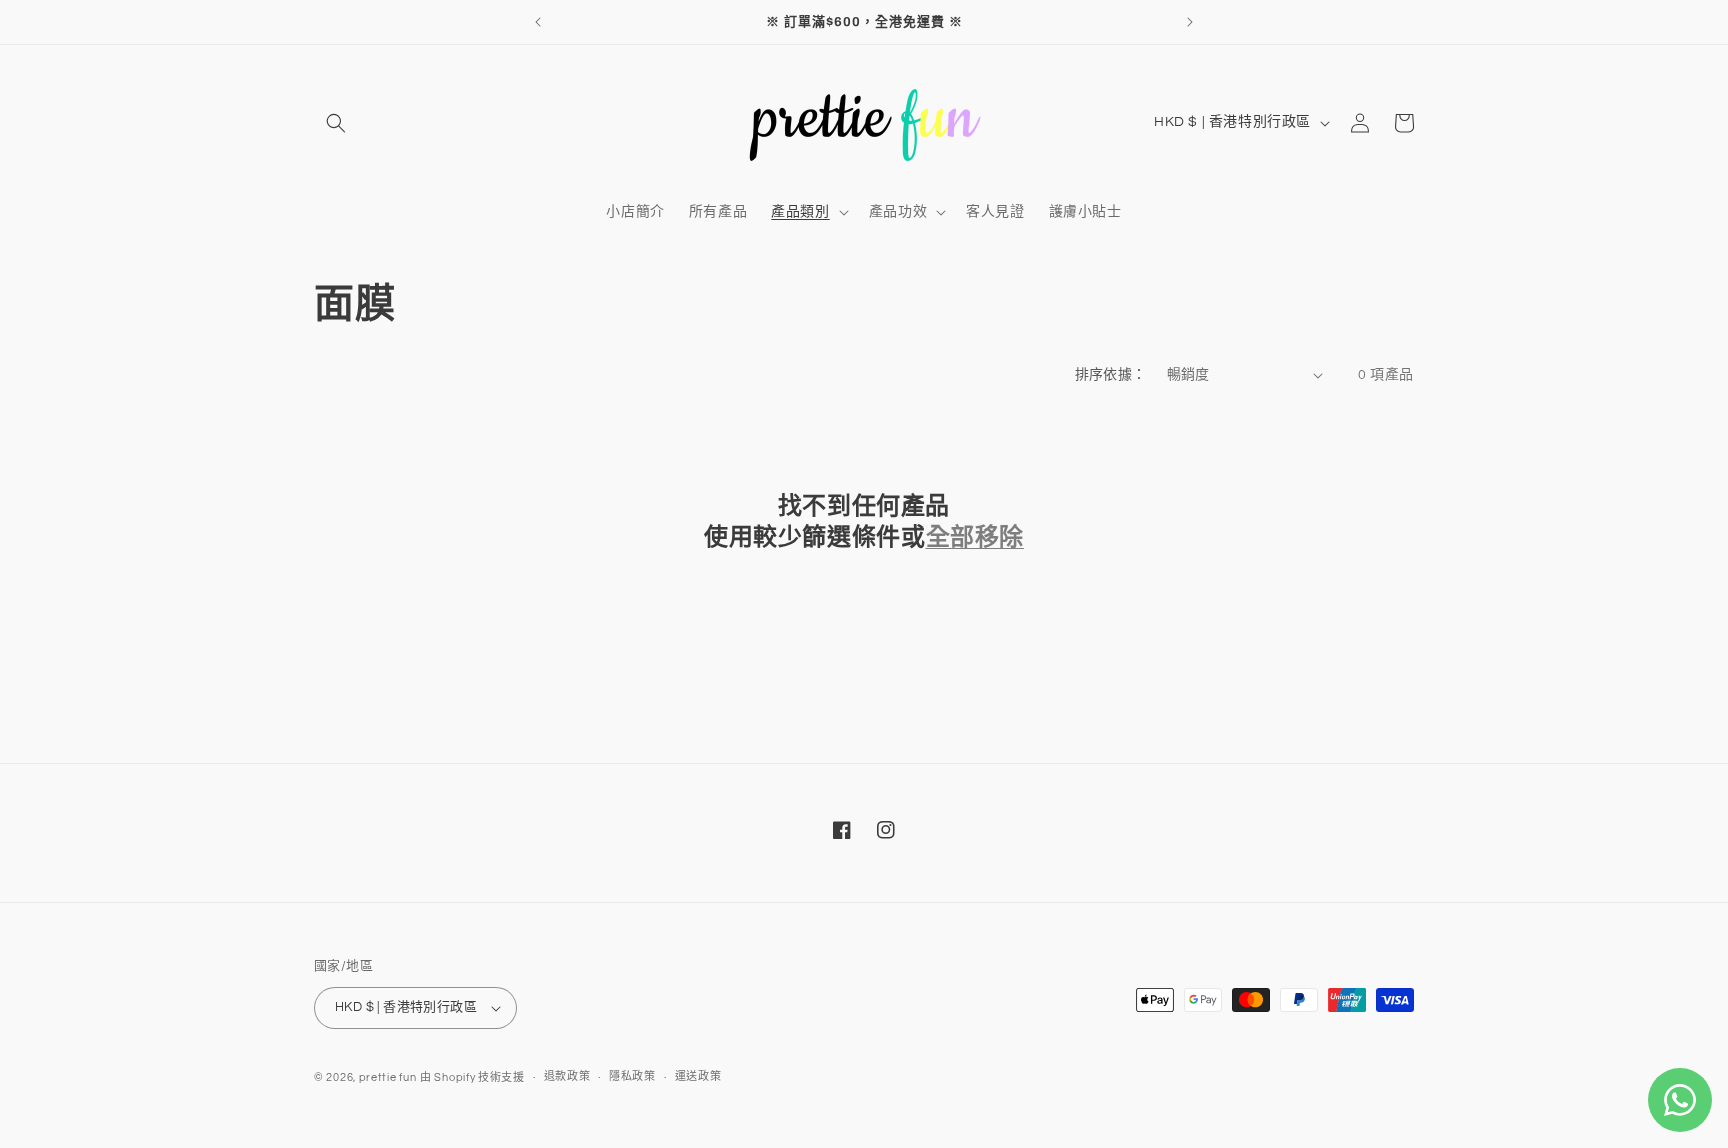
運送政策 (698, 1076)
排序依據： (1111, 375)
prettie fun (388, 1077)
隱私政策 (632, 1076)
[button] (336, 123)
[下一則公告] (1190, 22)
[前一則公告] (538, 22)
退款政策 (567, 1076)
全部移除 (975, 537)
